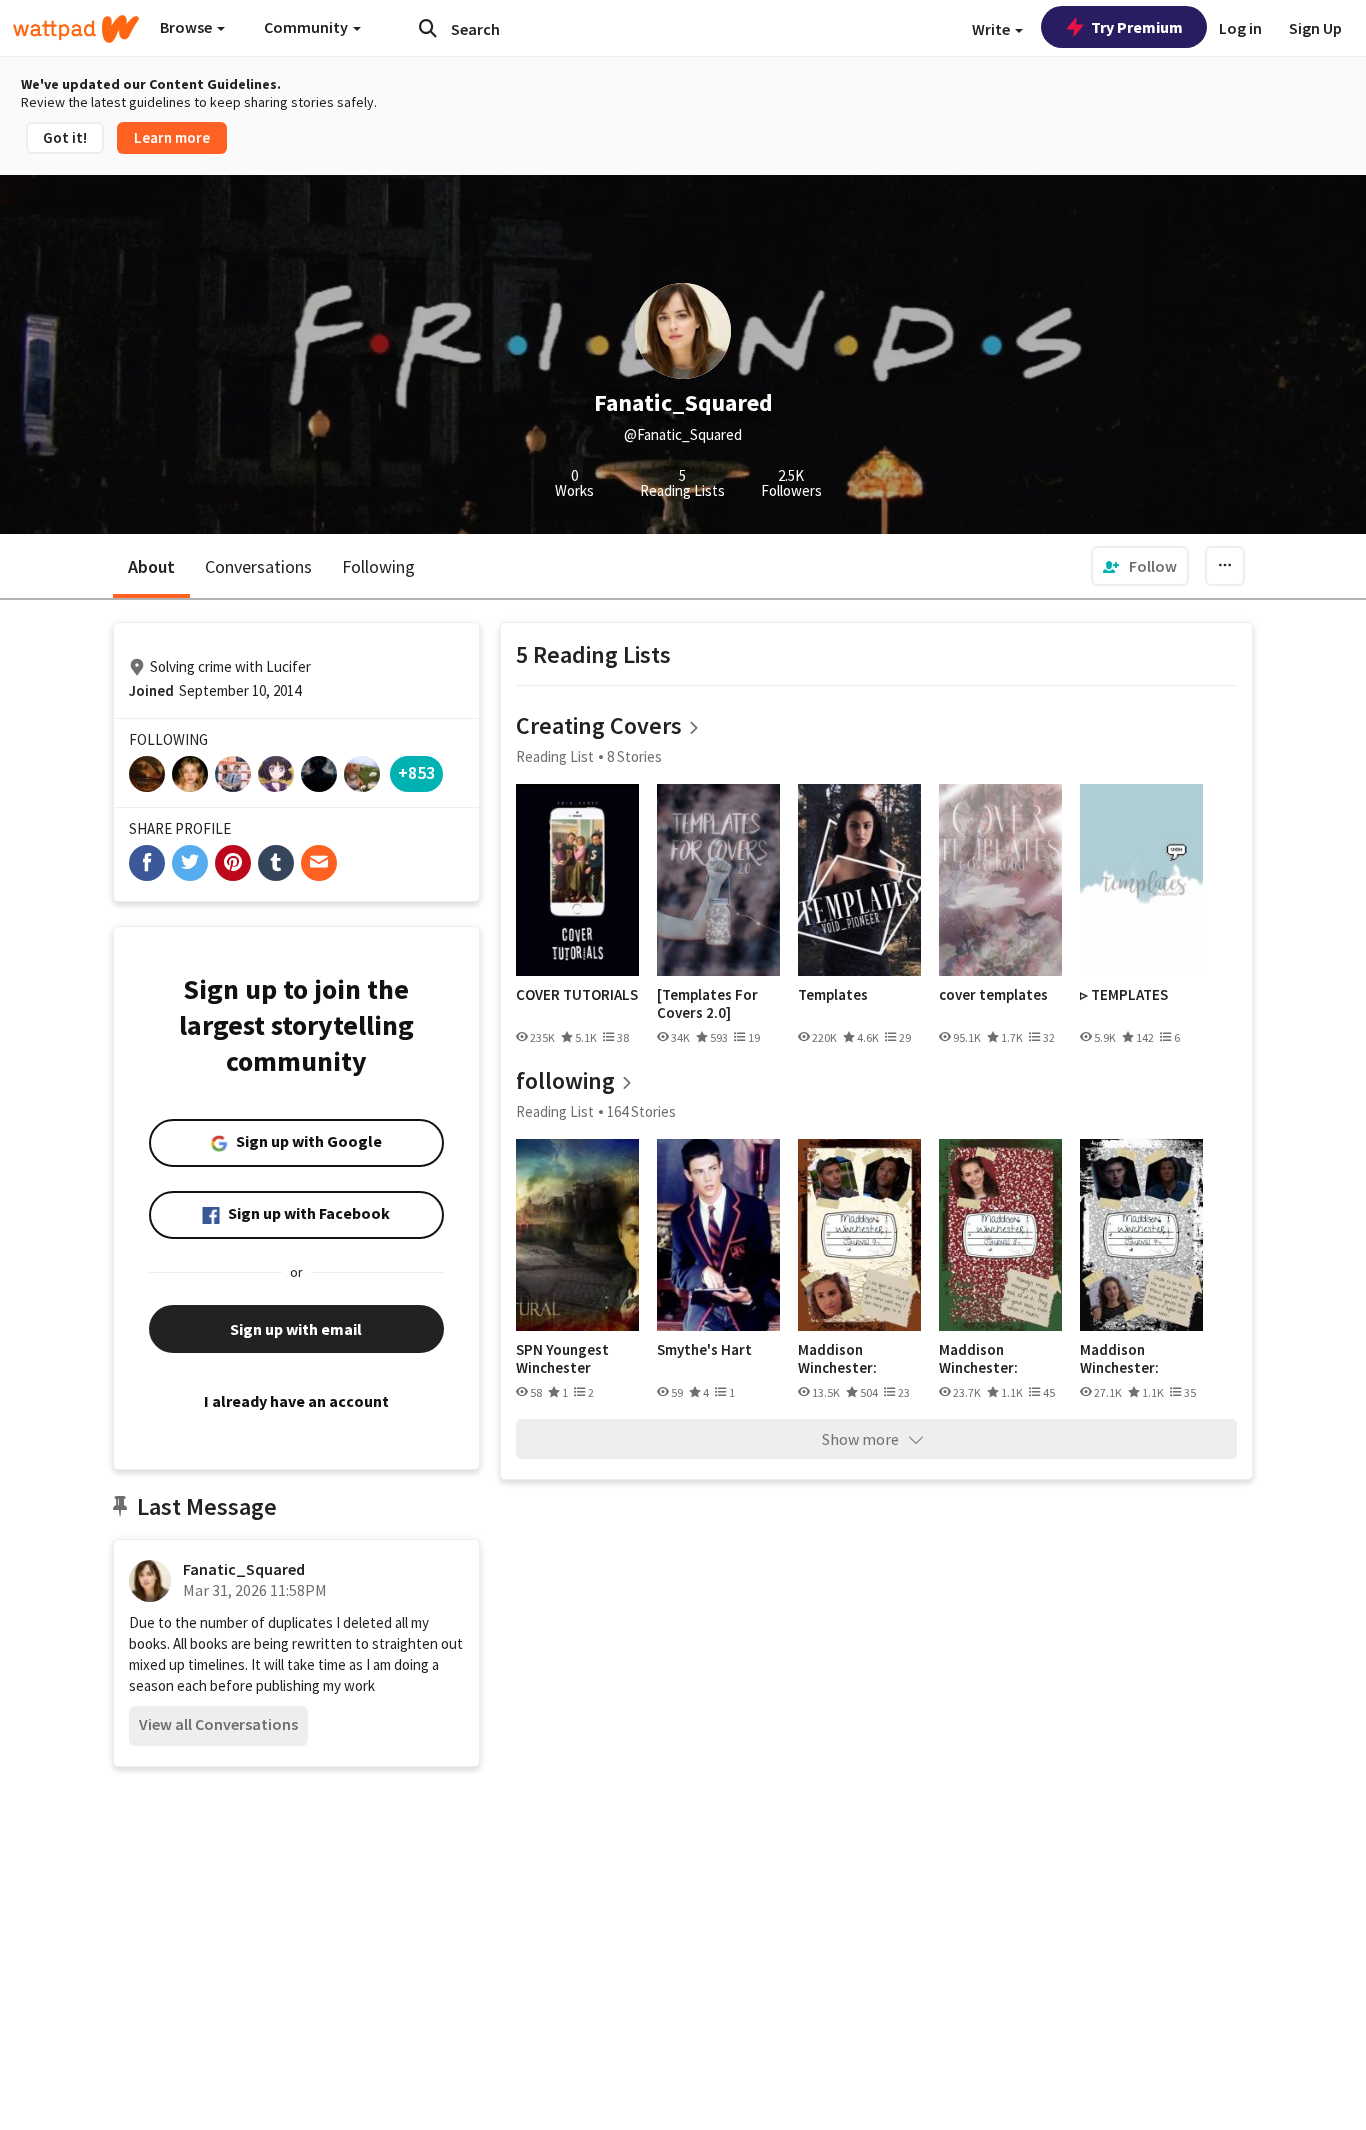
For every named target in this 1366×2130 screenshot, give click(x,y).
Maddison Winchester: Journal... (837, 1358)
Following (378, 566)
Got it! (65, 137)
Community (307, 27)
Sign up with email (296, 1329)
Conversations (258, 566)
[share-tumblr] (276, 863)
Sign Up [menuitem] (1315, 28)
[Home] (76, 29)
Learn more (172, 137)
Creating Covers (599, 725)
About (151, 566)
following (565, 1080)
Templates (833, 995)
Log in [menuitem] (1240, 28)
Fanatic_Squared (244, 1569)
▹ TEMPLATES (1124, 995)
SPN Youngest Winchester (562, 1358)
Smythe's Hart (704, 1350)
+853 (416, 772)
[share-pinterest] (233, 863)
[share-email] (319, 863)
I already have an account (296, 1401)
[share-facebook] (147, 863)
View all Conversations (218, 1724)
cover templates (993, 995)
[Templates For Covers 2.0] (707, 1003)
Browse (187, 27)
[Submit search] (428, 28)
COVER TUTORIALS (577, 995)
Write (992, 29)
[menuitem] (1140, 566)
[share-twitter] (190, 863)
